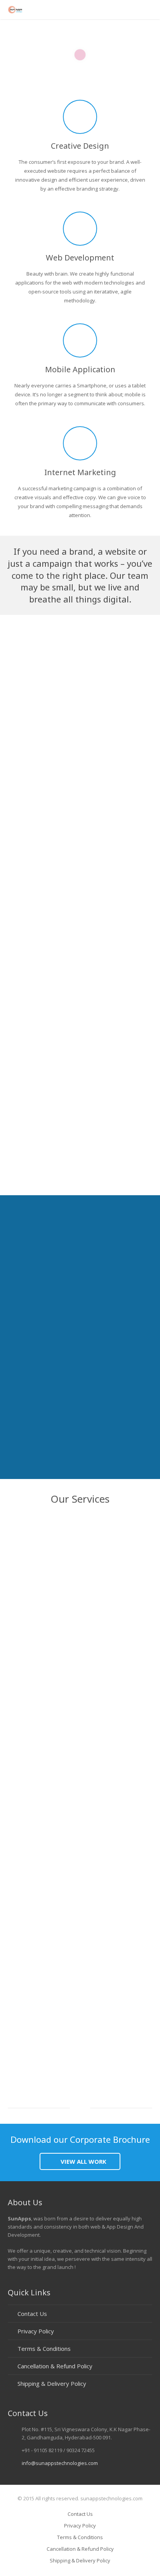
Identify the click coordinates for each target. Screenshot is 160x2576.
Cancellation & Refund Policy (55, 2366)
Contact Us (32, 2314)
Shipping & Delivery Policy (52, 2383)
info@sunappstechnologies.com (60, 2463)
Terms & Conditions (44, 2349)
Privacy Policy (36, 2331)
